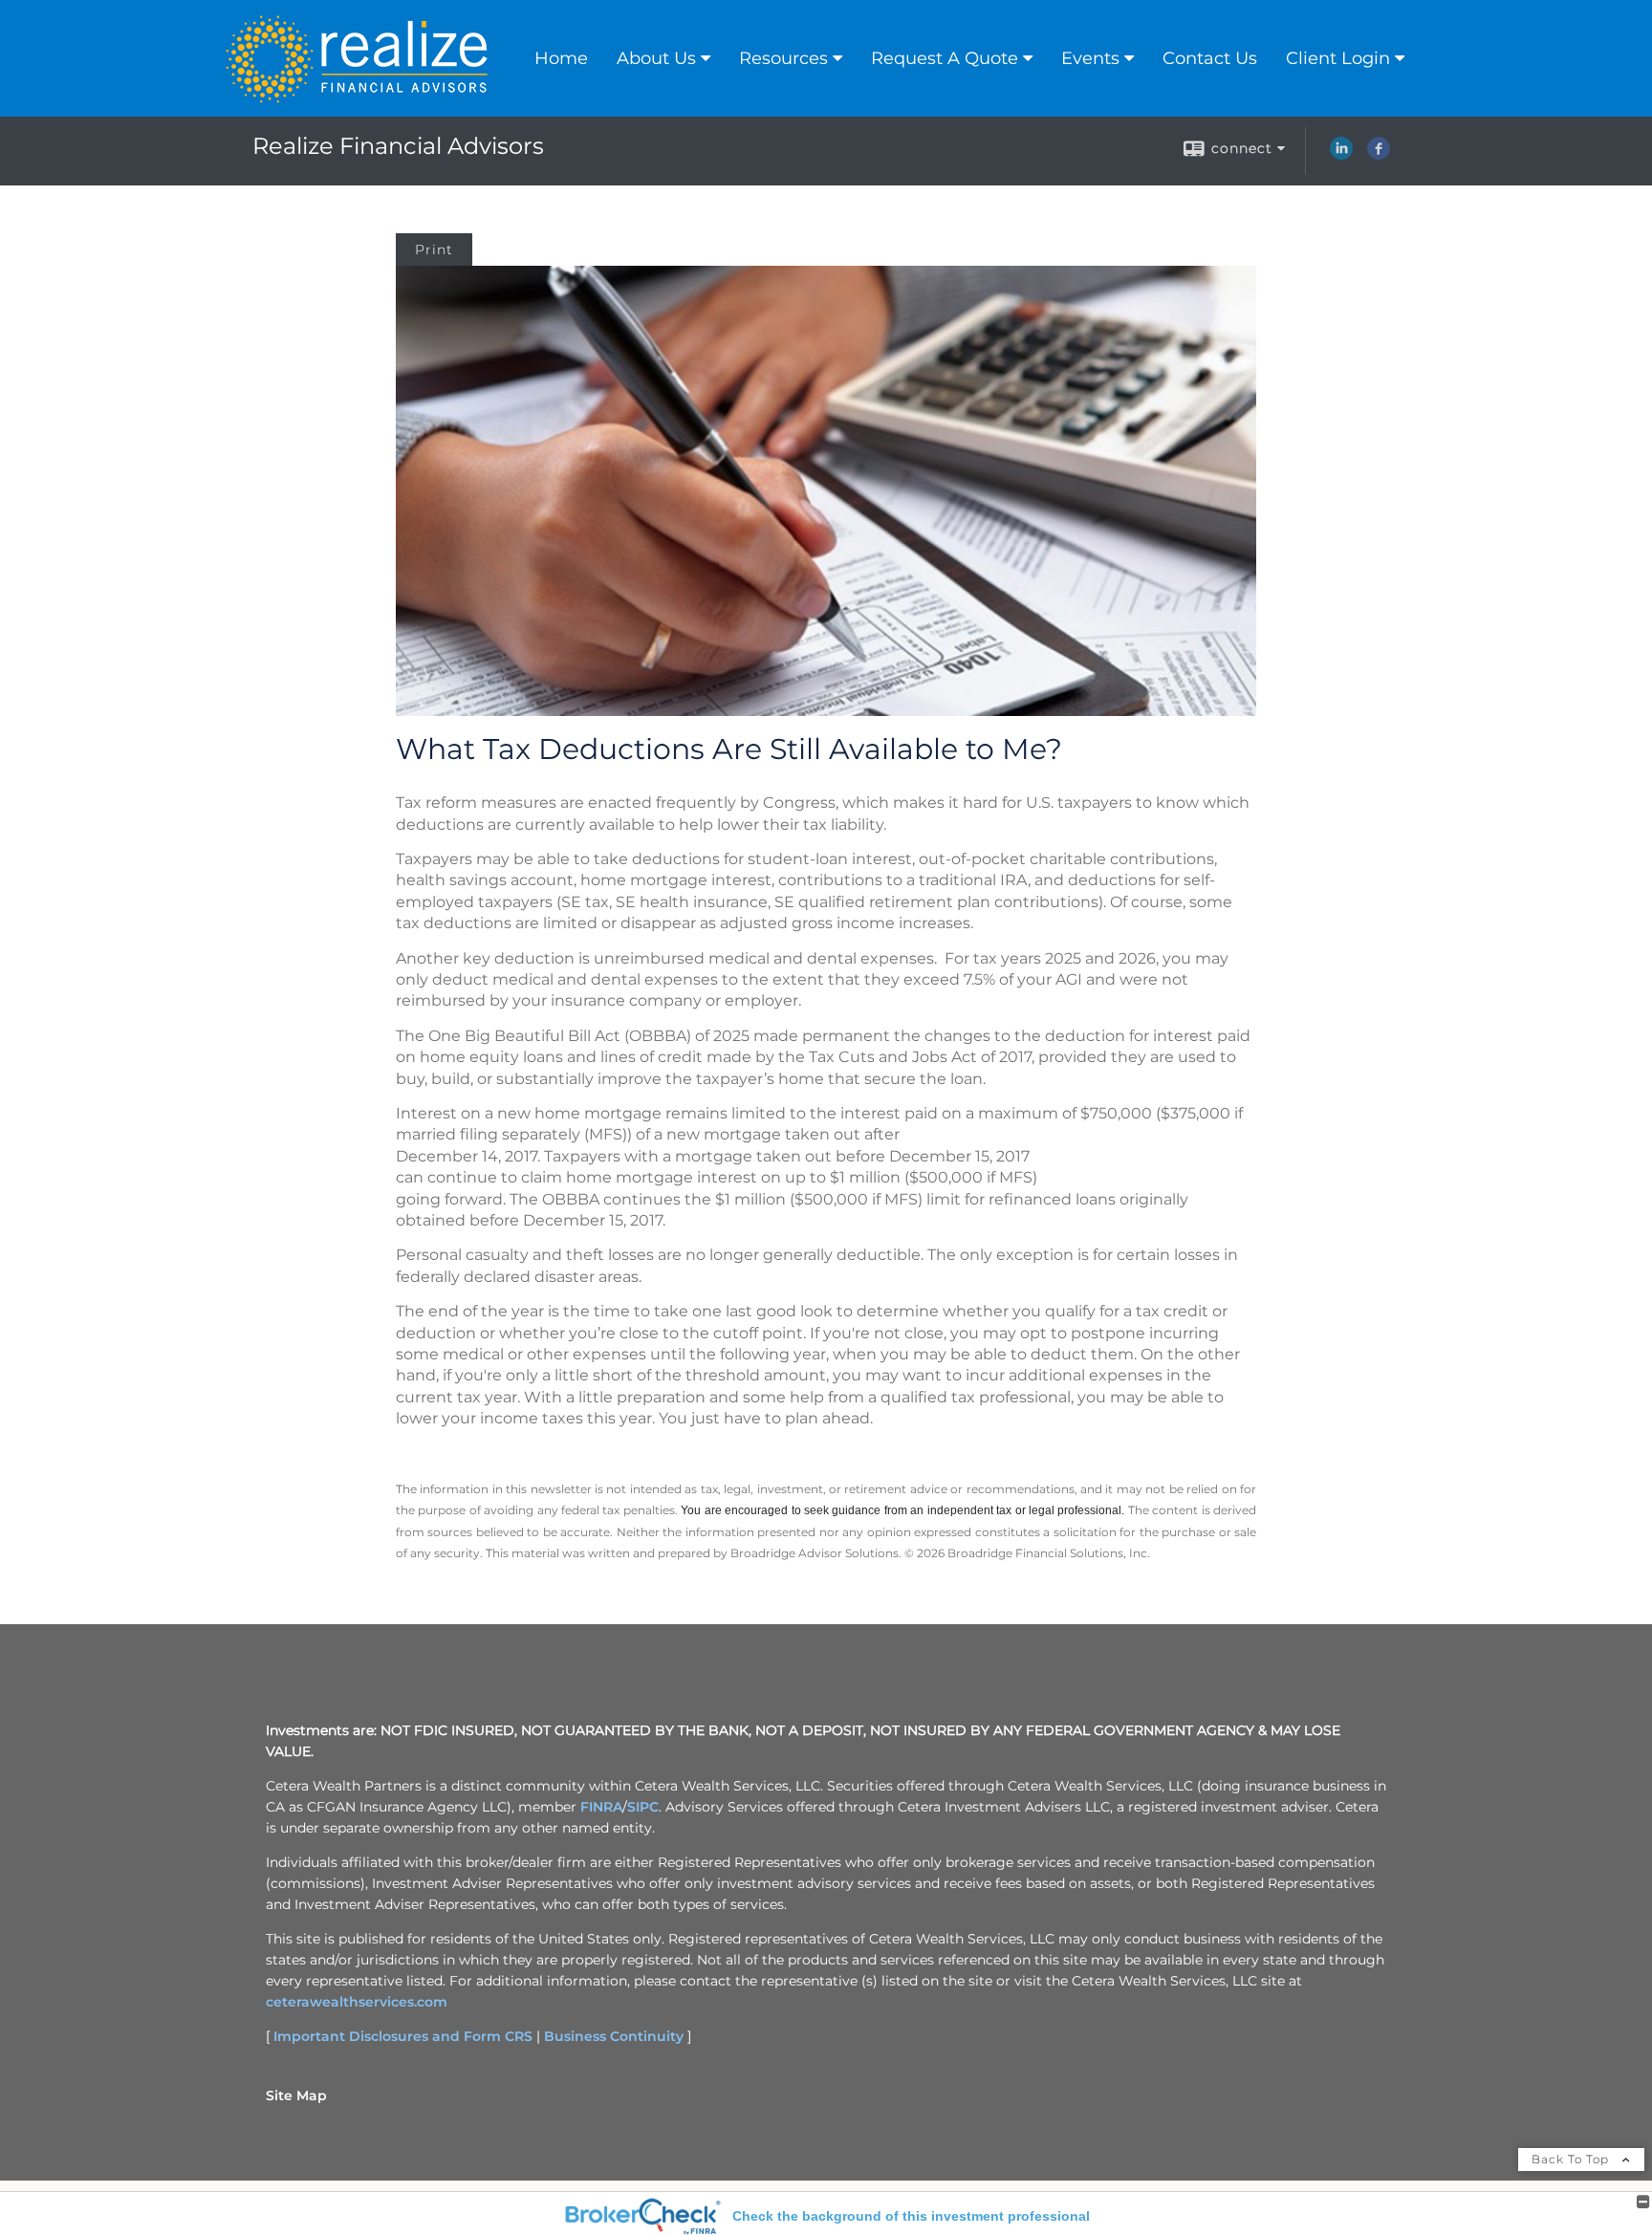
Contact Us (1210, 58)
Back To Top (1572, 2159)
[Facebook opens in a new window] (1379, 155)
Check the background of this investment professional (911, 2216)
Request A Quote (945, 58)
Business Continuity (614, 2036)
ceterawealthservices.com (357, 2002)
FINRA (601, 1807)
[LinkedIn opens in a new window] (1341, 155)
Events (1090, 58)
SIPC (643, 1807)
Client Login (1338, 58)
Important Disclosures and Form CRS (403, 2036)
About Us (656, 58)
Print (434, 250)
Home (561, 58)
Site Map (296, 2095)
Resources (783, 58)
